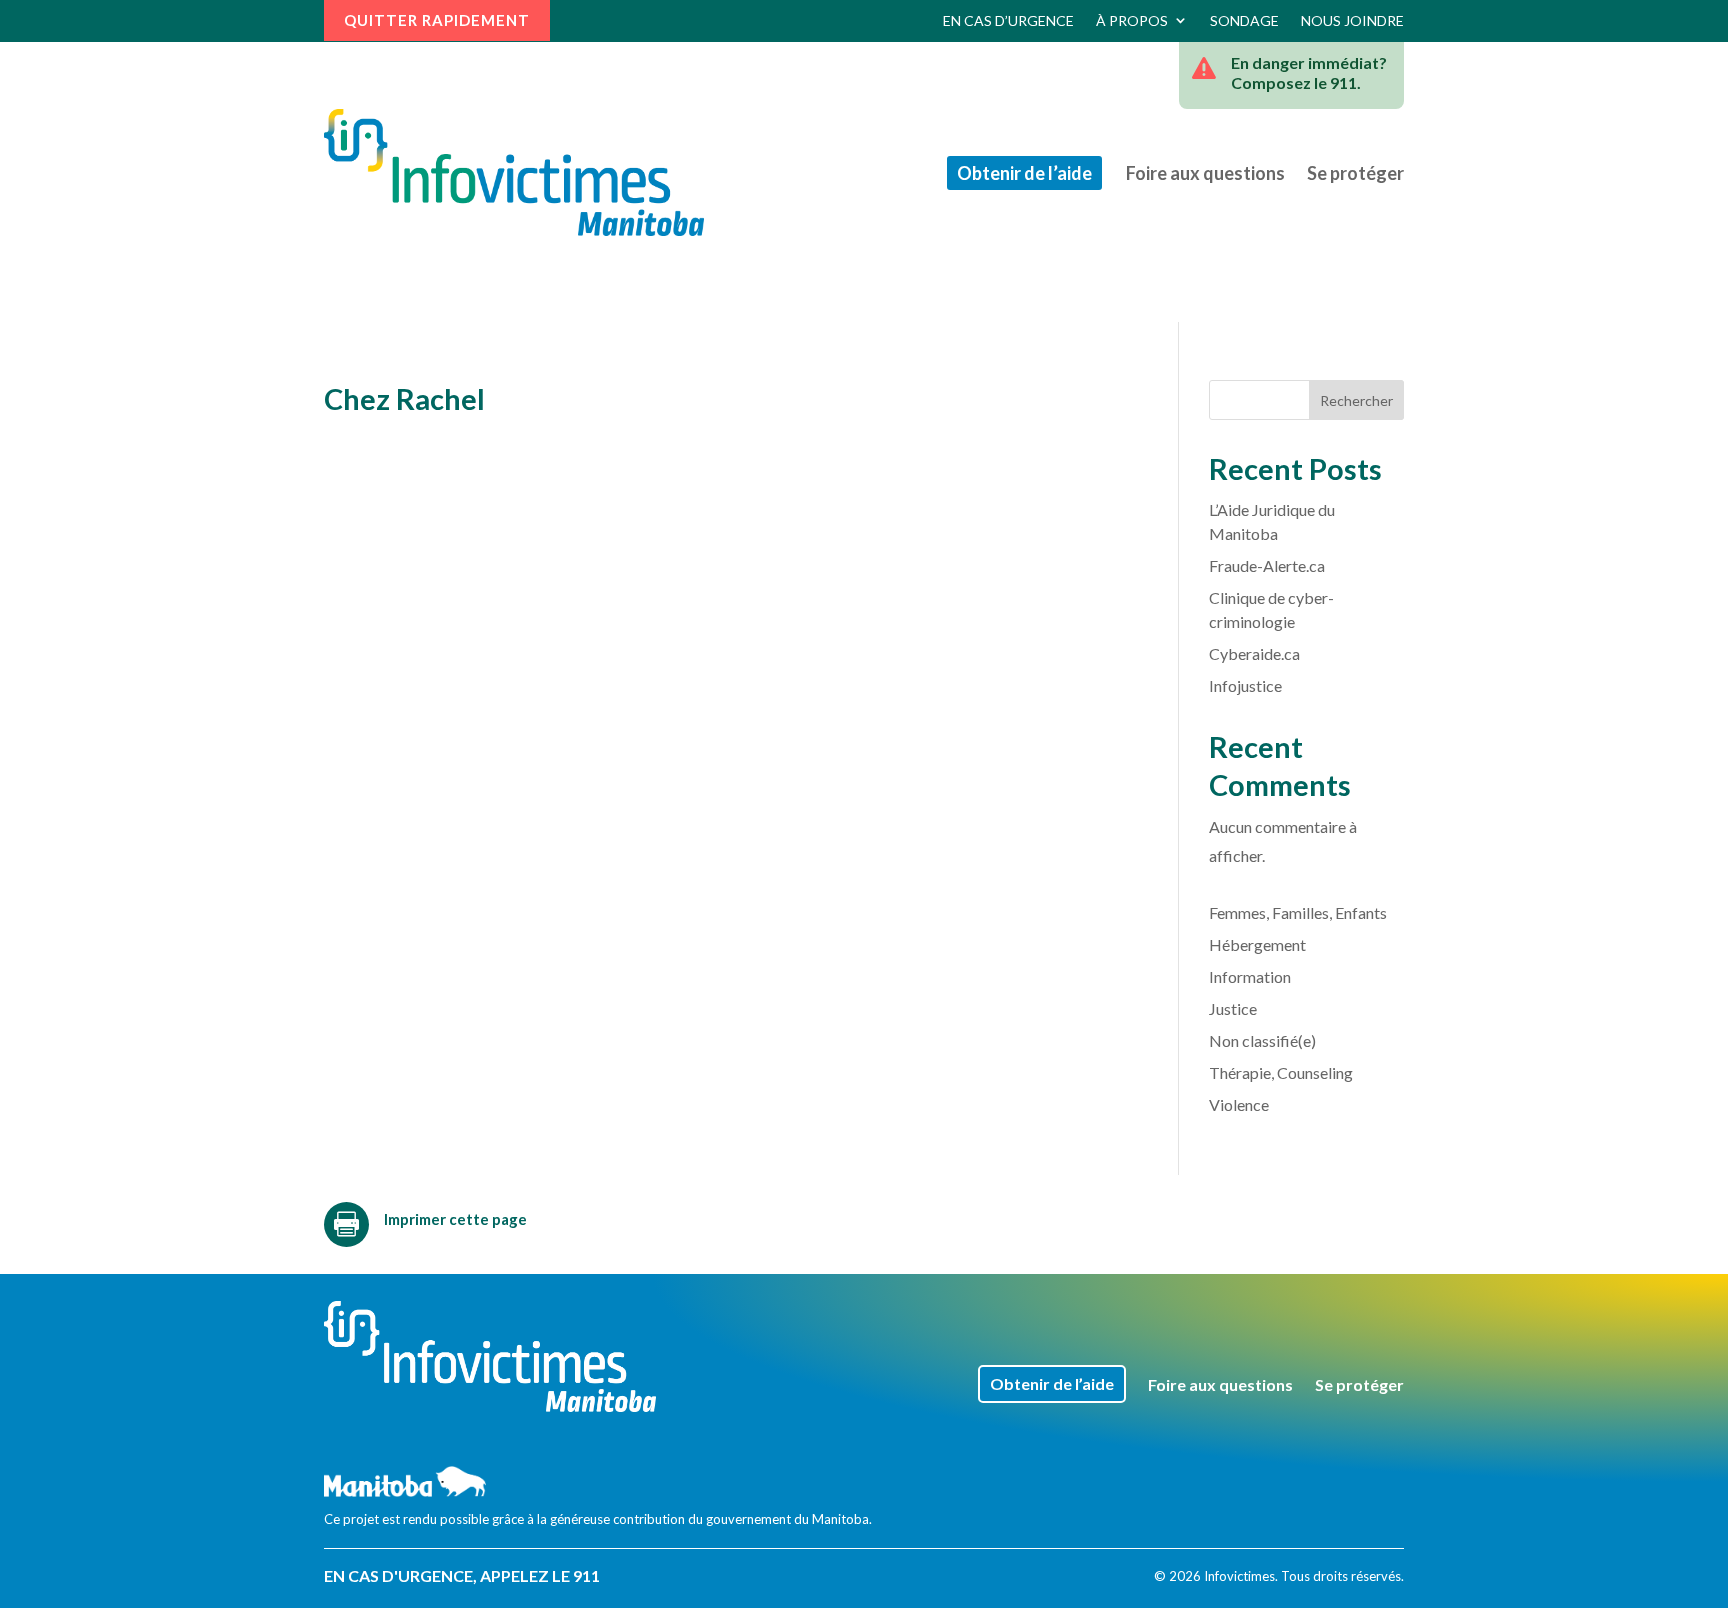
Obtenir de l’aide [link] (1024, 173)
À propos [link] (1132, 20)
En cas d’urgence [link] (1008, 20)
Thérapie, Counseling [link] (1281, 1072)
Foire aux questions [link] (1205, 173)
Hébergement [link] (1257, 944)
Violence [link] (1239, 1104)
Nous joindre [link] (1352, 20)
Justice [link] (1233, 1008)
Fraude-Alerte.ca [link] (1267, 565)
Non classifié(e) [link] (1262, 1040)
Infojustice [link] (1245, 685)
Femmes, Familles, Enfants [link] (1298, 912)
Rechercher (1356, 400)
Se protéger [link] (1355, 173)
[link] (514, 172)
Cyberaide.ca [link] (1254, 653)
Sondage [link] (1244, 20)
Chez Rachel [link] (404, 398)
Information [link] (1250, 976)
